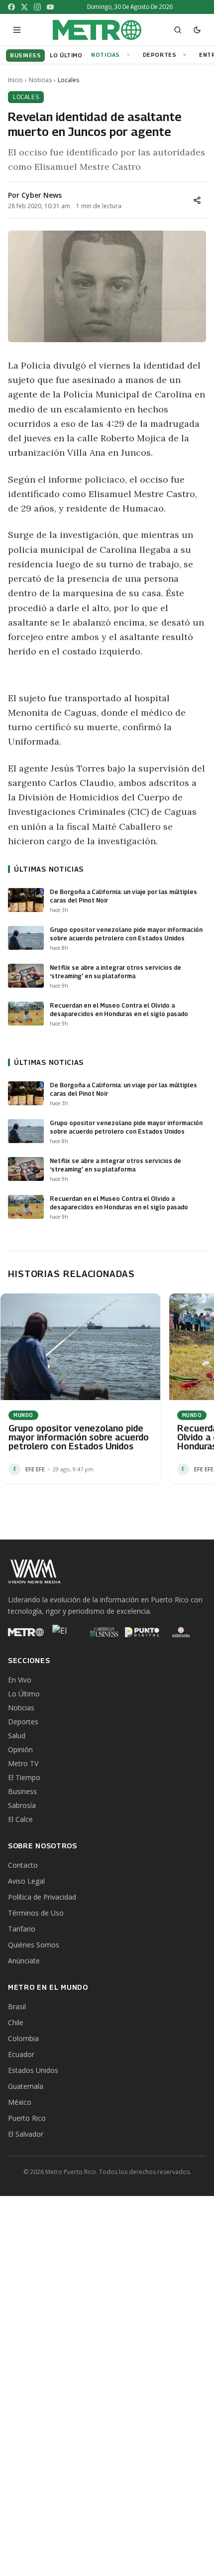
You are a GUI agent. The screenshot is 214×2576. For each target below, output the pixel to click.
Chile (16, 2022)
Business (22, 1791)
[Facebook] (11, 7)
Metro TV (23, 1763)
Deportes (160, 55)
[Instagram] (37, 7)
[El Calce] (65, 1632)
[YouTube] (50, 7)
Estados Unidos (33, 2070)
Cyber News (42, 195)
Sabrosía (22, 1805)
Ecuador (21, 2054)
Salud (17, 1736)
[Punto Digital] (142, 1632)
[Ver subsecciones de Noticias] (130, 55)
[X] (24, 7)
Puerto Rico (27, 2118)
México (20, 2102)
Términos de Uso (36, 1913)
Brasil (17, 2006)
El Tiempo (24, 1777)
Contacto (23, 1865)
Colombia (23, 2038)
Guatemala (26, 2086)
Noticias (105, 55)
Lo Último (24, 1694)
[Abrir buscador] (178, 30)
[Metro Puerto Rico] (26, 1632)
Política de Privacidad (42, 1897)
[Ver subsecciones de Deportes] (186, 55)
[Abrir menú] (17, 30)
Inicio (15, 80)
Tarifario (22, 1929)
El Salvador (26, 2134)
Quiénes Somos (34, 1945)
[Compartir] (197, 200)
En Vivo (20, 1680)
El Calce (20, 1819)
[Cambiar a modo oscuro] (197, 30)
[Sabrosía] (181, 1632)
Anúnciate (24, 1961)
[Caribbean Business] (104, 1632)
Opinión (20, 1749)
